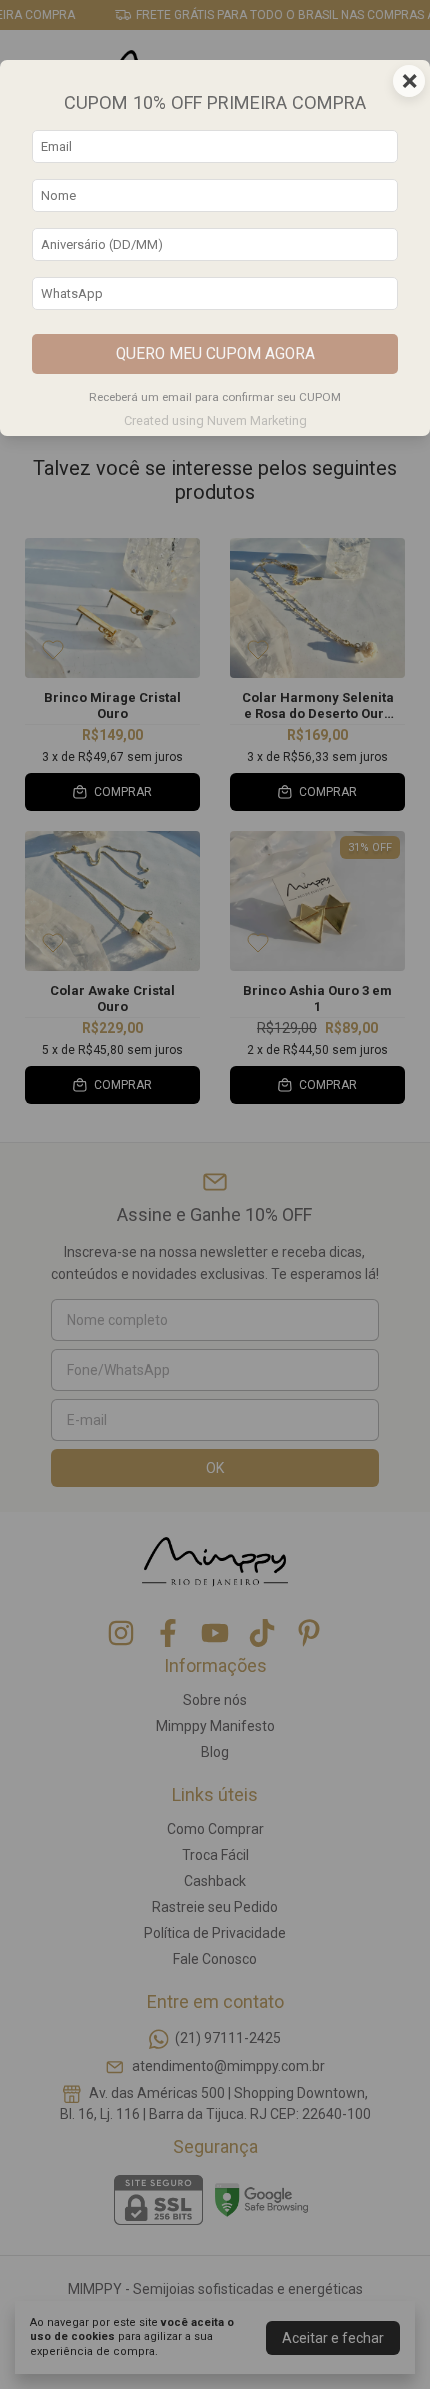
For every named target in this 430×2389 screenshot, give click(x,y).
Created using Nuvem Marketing (215, 420)
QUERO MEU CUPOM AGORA (215, 354)
